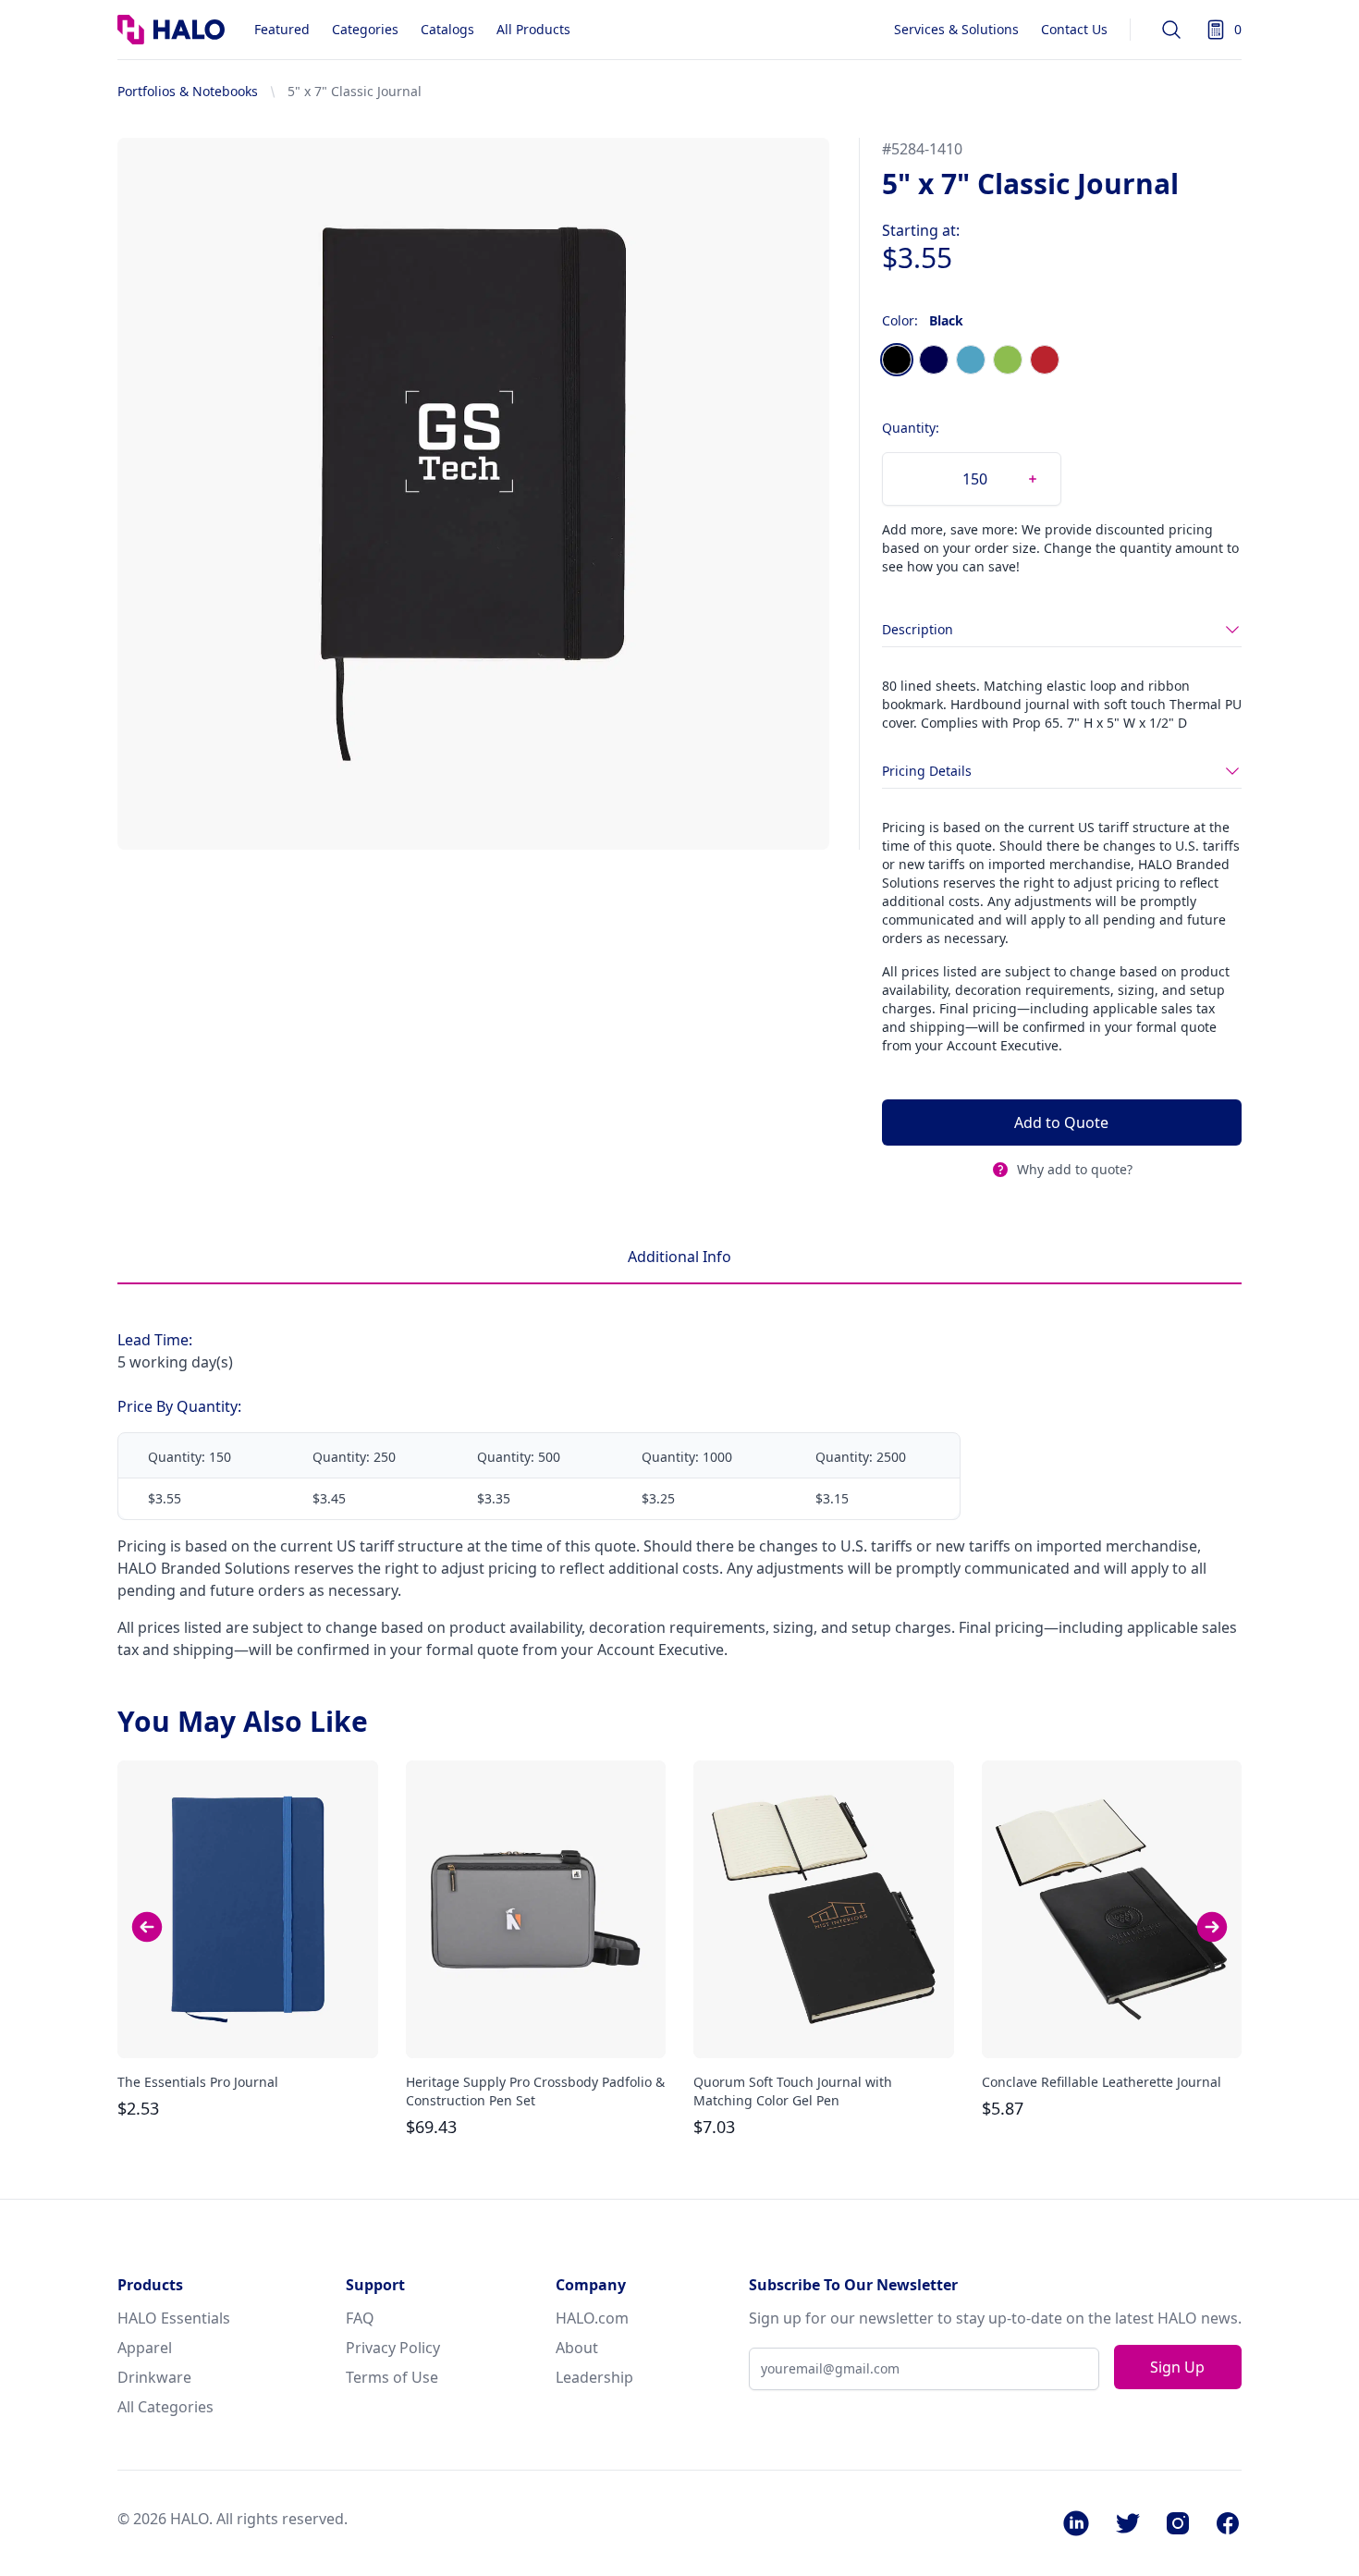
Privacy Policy (393, 2348)
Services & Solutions (956, 29)
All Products (533, 29)
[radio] (897, 360)
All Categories (165, 2407)
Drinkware (154, 2377)
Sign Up (1177, 2367)
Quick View (248, 2028)
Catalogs (447, 29)
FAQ (360, 2318)
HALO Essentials (174, 2318)
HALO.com (592, 2318)
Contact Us (1074, 29)
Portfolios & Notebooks (188, 91)
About (577, 2348)
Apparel (145, 2348)
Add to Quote (1061, 1122)
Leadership (594, 2377)
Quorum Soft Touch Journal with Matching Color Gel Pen (793, 2091)
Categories (365, 29)
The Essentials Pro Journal (198, 2082)
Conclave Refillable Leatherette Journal (1102, 2082)
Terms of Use (392, 2377)
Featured (282, 29)
